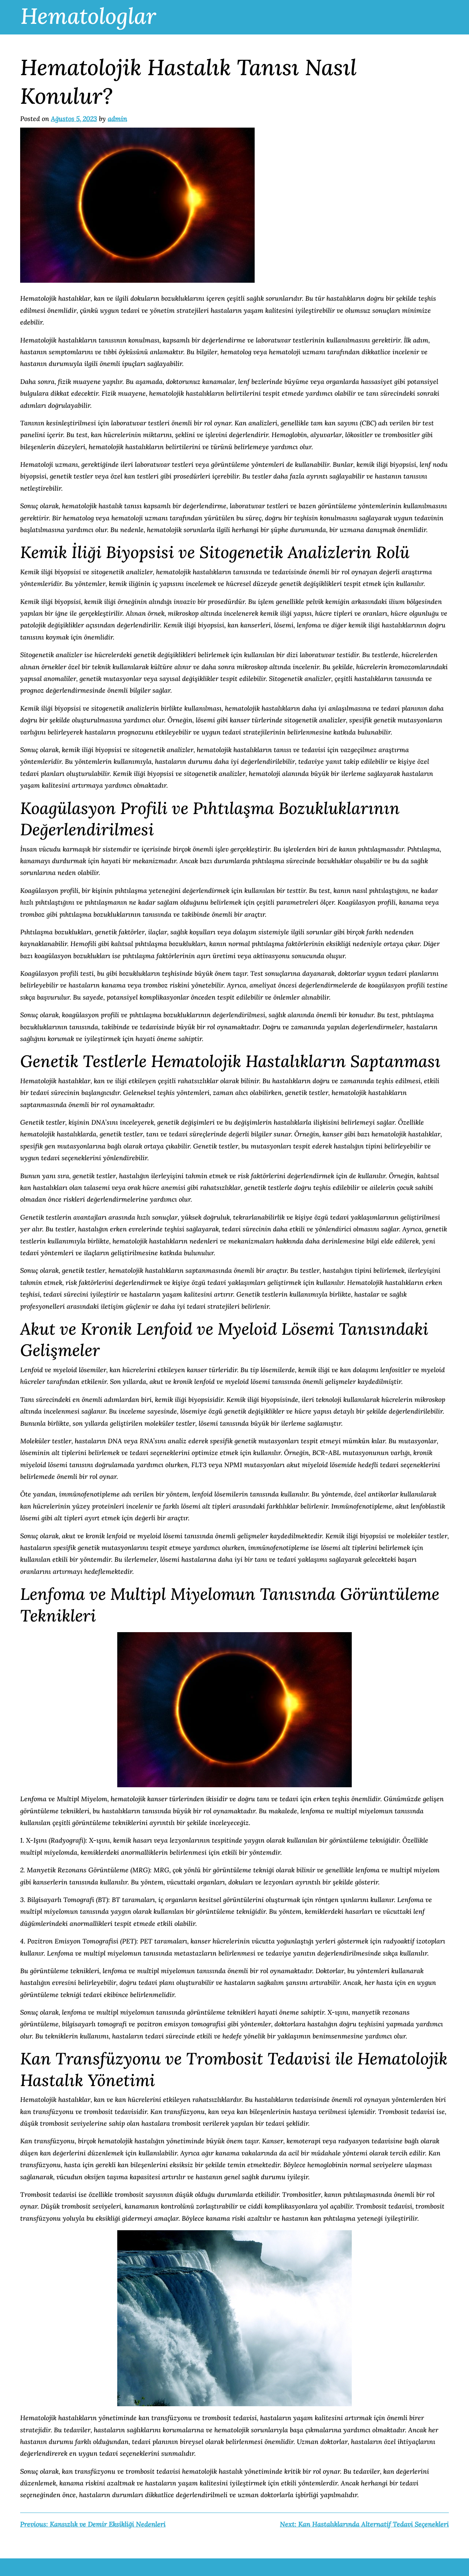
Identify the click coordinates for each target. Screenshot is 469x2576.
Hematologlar (88, 16)
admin (117, 119)
